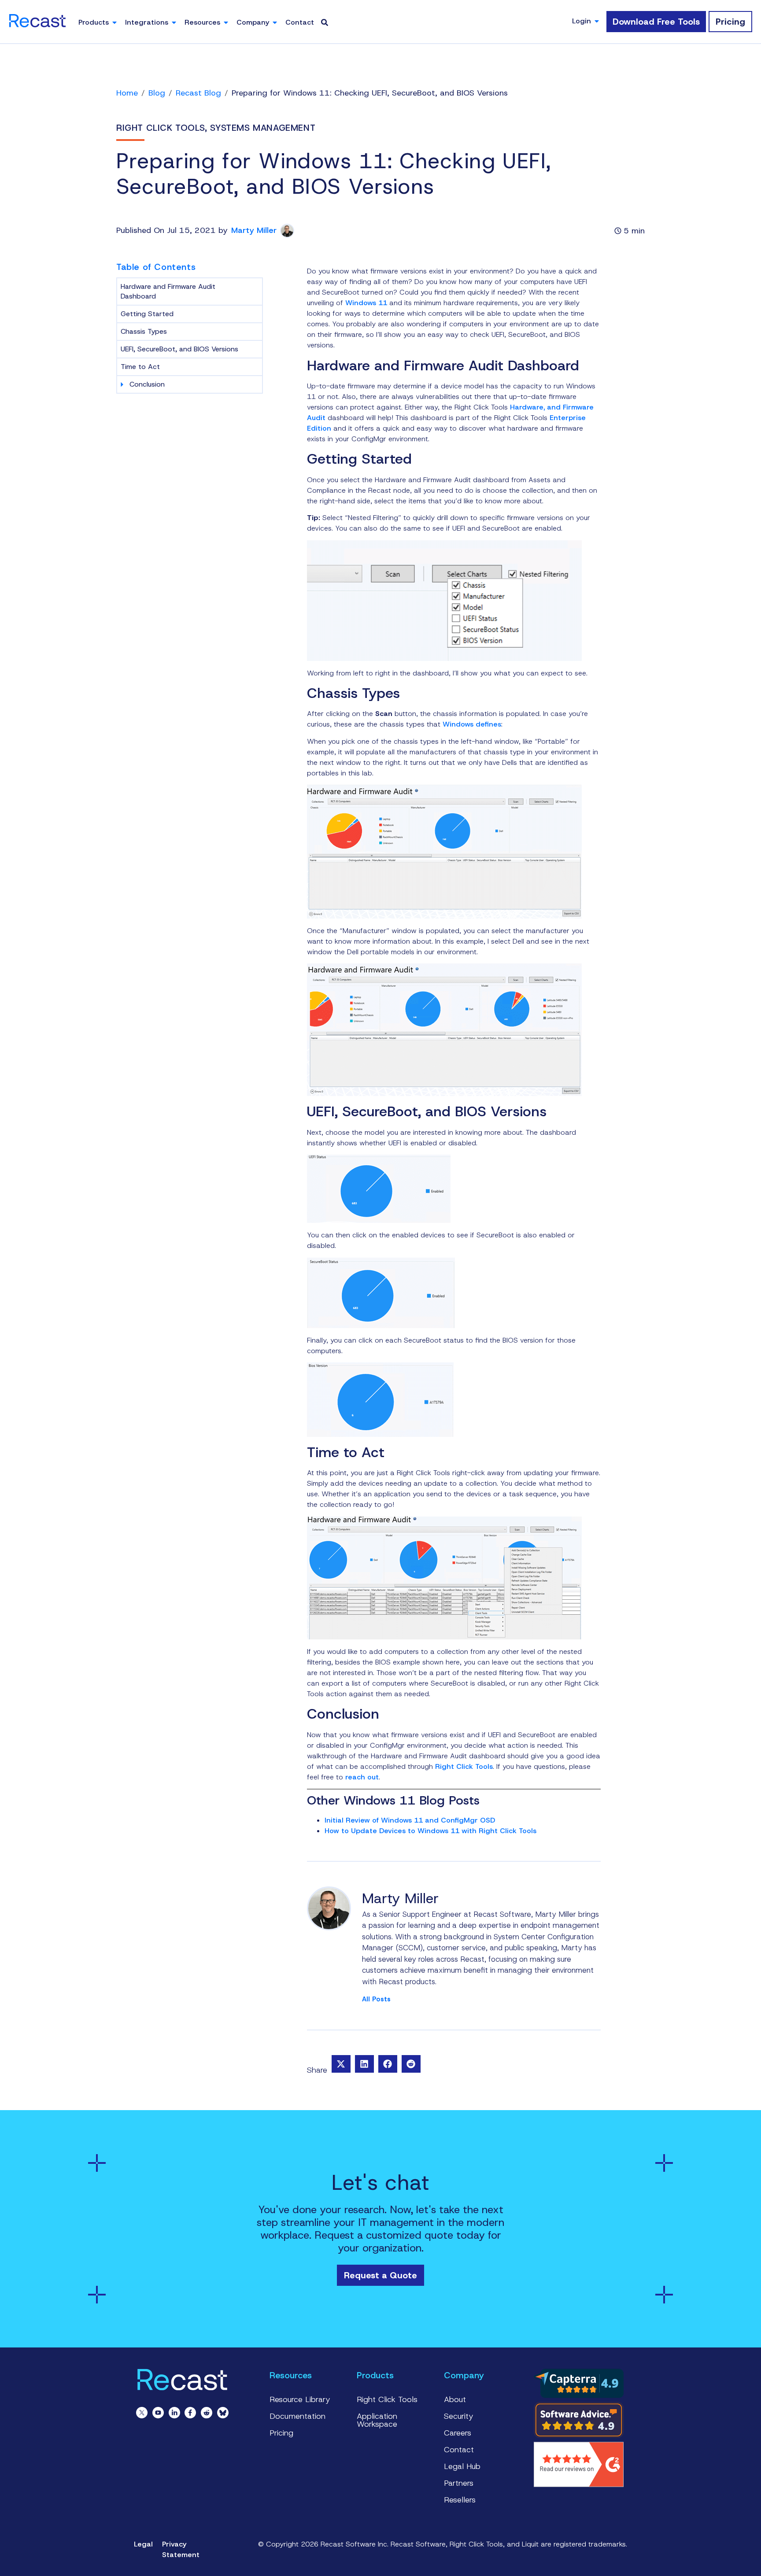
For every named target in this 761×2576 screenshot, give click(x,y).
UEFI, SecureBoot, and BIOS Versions (179, 349)
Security (459, 2416)
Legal (143, 2544)
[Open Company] (275, 22)
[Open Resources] (226, 22)
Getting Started (147, 314)
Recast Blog (198, 93)
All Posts (376, 1999)
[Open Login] (597, 21)
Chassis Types (144, 331)
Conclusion (147, 384)
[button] (341, 2064)
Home (127, 93)
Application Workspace (377, 2420)
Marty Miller (254, 231)
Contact (459, 2450)
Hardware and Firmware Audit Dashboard (168, 291)
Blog (157, 93)
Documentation (297, 2416)
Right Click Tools (161, 128)
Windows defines (472, 724)
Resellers (460, 2500)
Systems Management (263, 128)
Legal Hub (462, 2466)
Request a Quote (380, 2275)
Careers (458, 2433)
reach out (362, 1777)
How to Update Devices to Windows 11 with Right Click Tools (430, 1831)
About (455, 2399)
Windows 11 (366, 303)
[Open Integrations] (174, 22)
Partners (459, 2483)
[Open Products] (115, 22)
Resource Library (300, 2399)
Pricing (281, 2433)
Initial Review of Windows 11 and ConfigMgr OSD (410, 1820)
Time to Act (140, 367)
